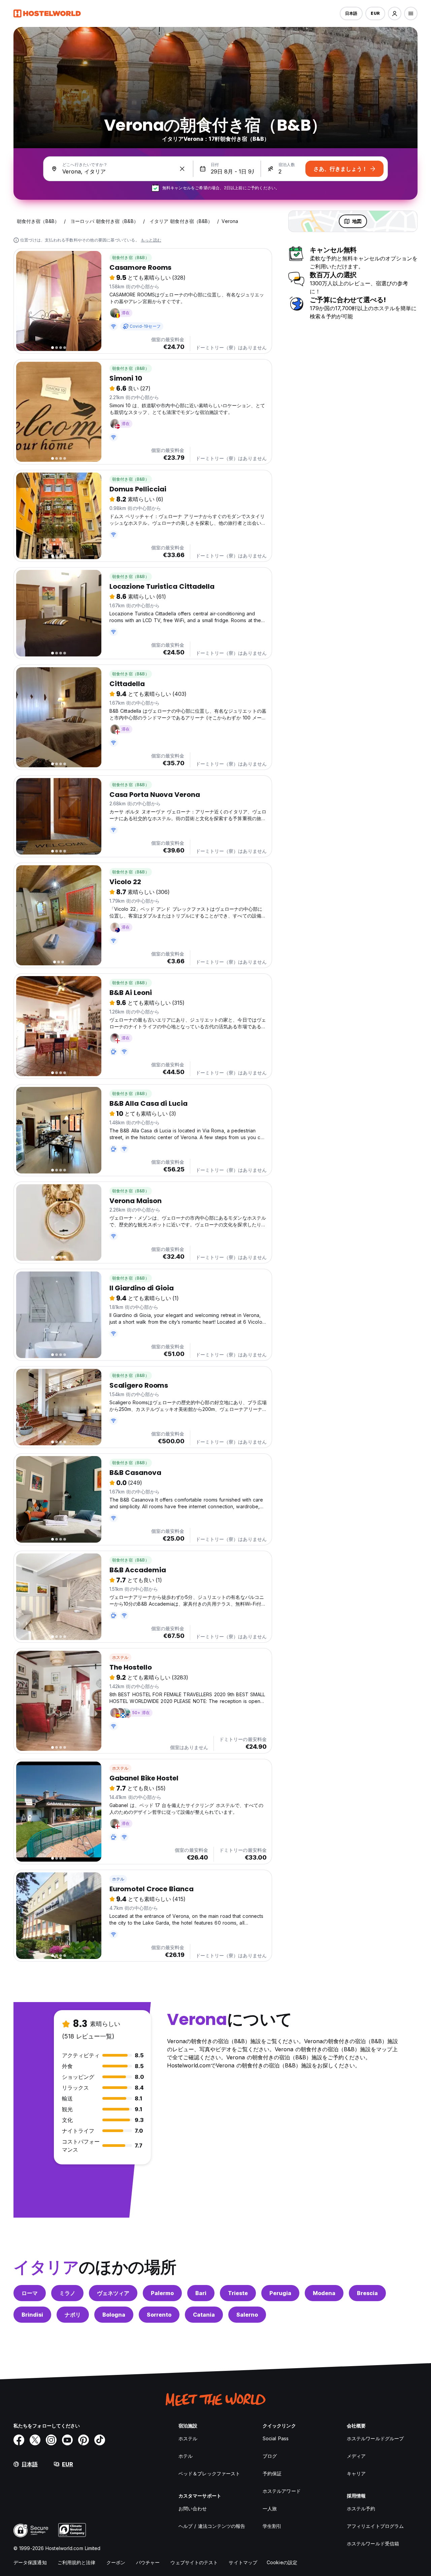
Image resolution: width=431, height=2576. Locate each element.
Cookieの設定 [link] (282, 2562)
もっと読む (151, 240)
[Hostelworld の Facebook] (19, 2440)
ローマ (30, 2293)
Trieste (238, 2293)
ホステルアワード (282, 2491)
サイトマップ (243, 2562)
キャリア (356, 2473)
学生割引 (272, 2526)
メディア (356, 2456)
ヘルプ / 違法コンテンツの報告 (212, 2526)
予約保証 (272, 2473)
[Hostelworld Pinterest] (84, 2440)
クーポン (116, 2562)
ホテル (118, 1879)
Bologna (114, 2315)
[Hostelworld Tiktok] (100, 2440)
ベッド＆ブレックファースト (209, 2473)
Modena (324, 2293)
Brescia (367, 2293)
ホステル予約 (361, 2508)
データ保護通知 (30, 2562)
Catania (204, 2315)
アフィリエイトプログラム (375, 2526)
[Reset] (182, 169)
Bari (201, 2293)
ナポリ (73, 2315)
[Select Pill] (395, 13)
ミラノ (67, 2293)
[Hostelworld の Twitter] (35, 2440)
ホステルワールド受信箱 (373, 2543)
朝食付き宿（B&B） (131, 257)
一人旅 (270, 2508)
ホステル (120, 1657)
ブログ (270, 2456)
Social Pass (276, 2438)
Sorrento (159, 2315)
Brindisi (32, 2315)
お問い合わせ (193, 2508)
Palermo (162, 2293)
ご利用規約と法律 (77, 2562)
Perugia (280, 2293)
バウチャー (148, 2562)
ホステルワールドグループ (375, 2438)
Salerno (247, 2315)
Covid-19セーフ (145, 326)
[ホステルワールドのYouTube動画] (67, 2440)
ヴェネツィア (113, 2293)
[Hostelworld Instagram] (51, 2440)
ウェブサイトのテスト (194, 2562)
